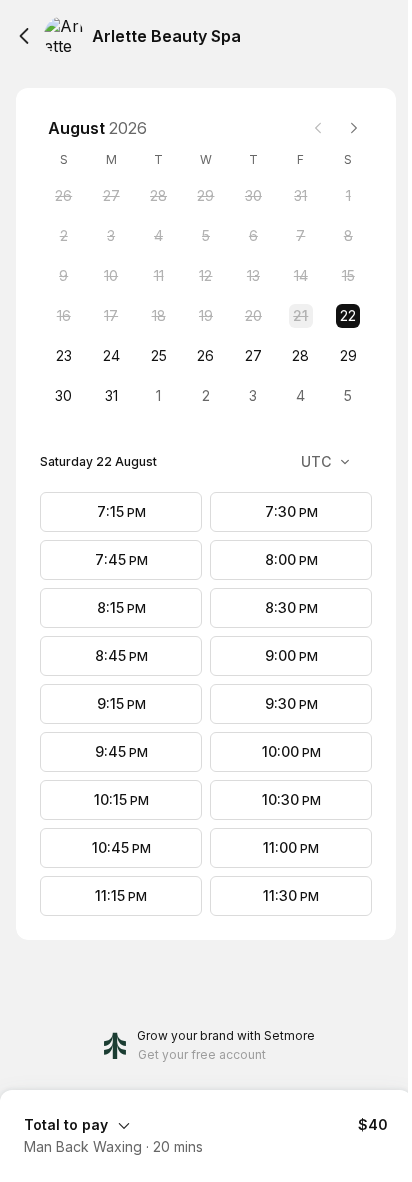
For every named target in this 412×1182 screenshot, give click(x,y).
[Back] (24, 36)
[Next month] (354, 128)
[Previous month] (318, 128)
